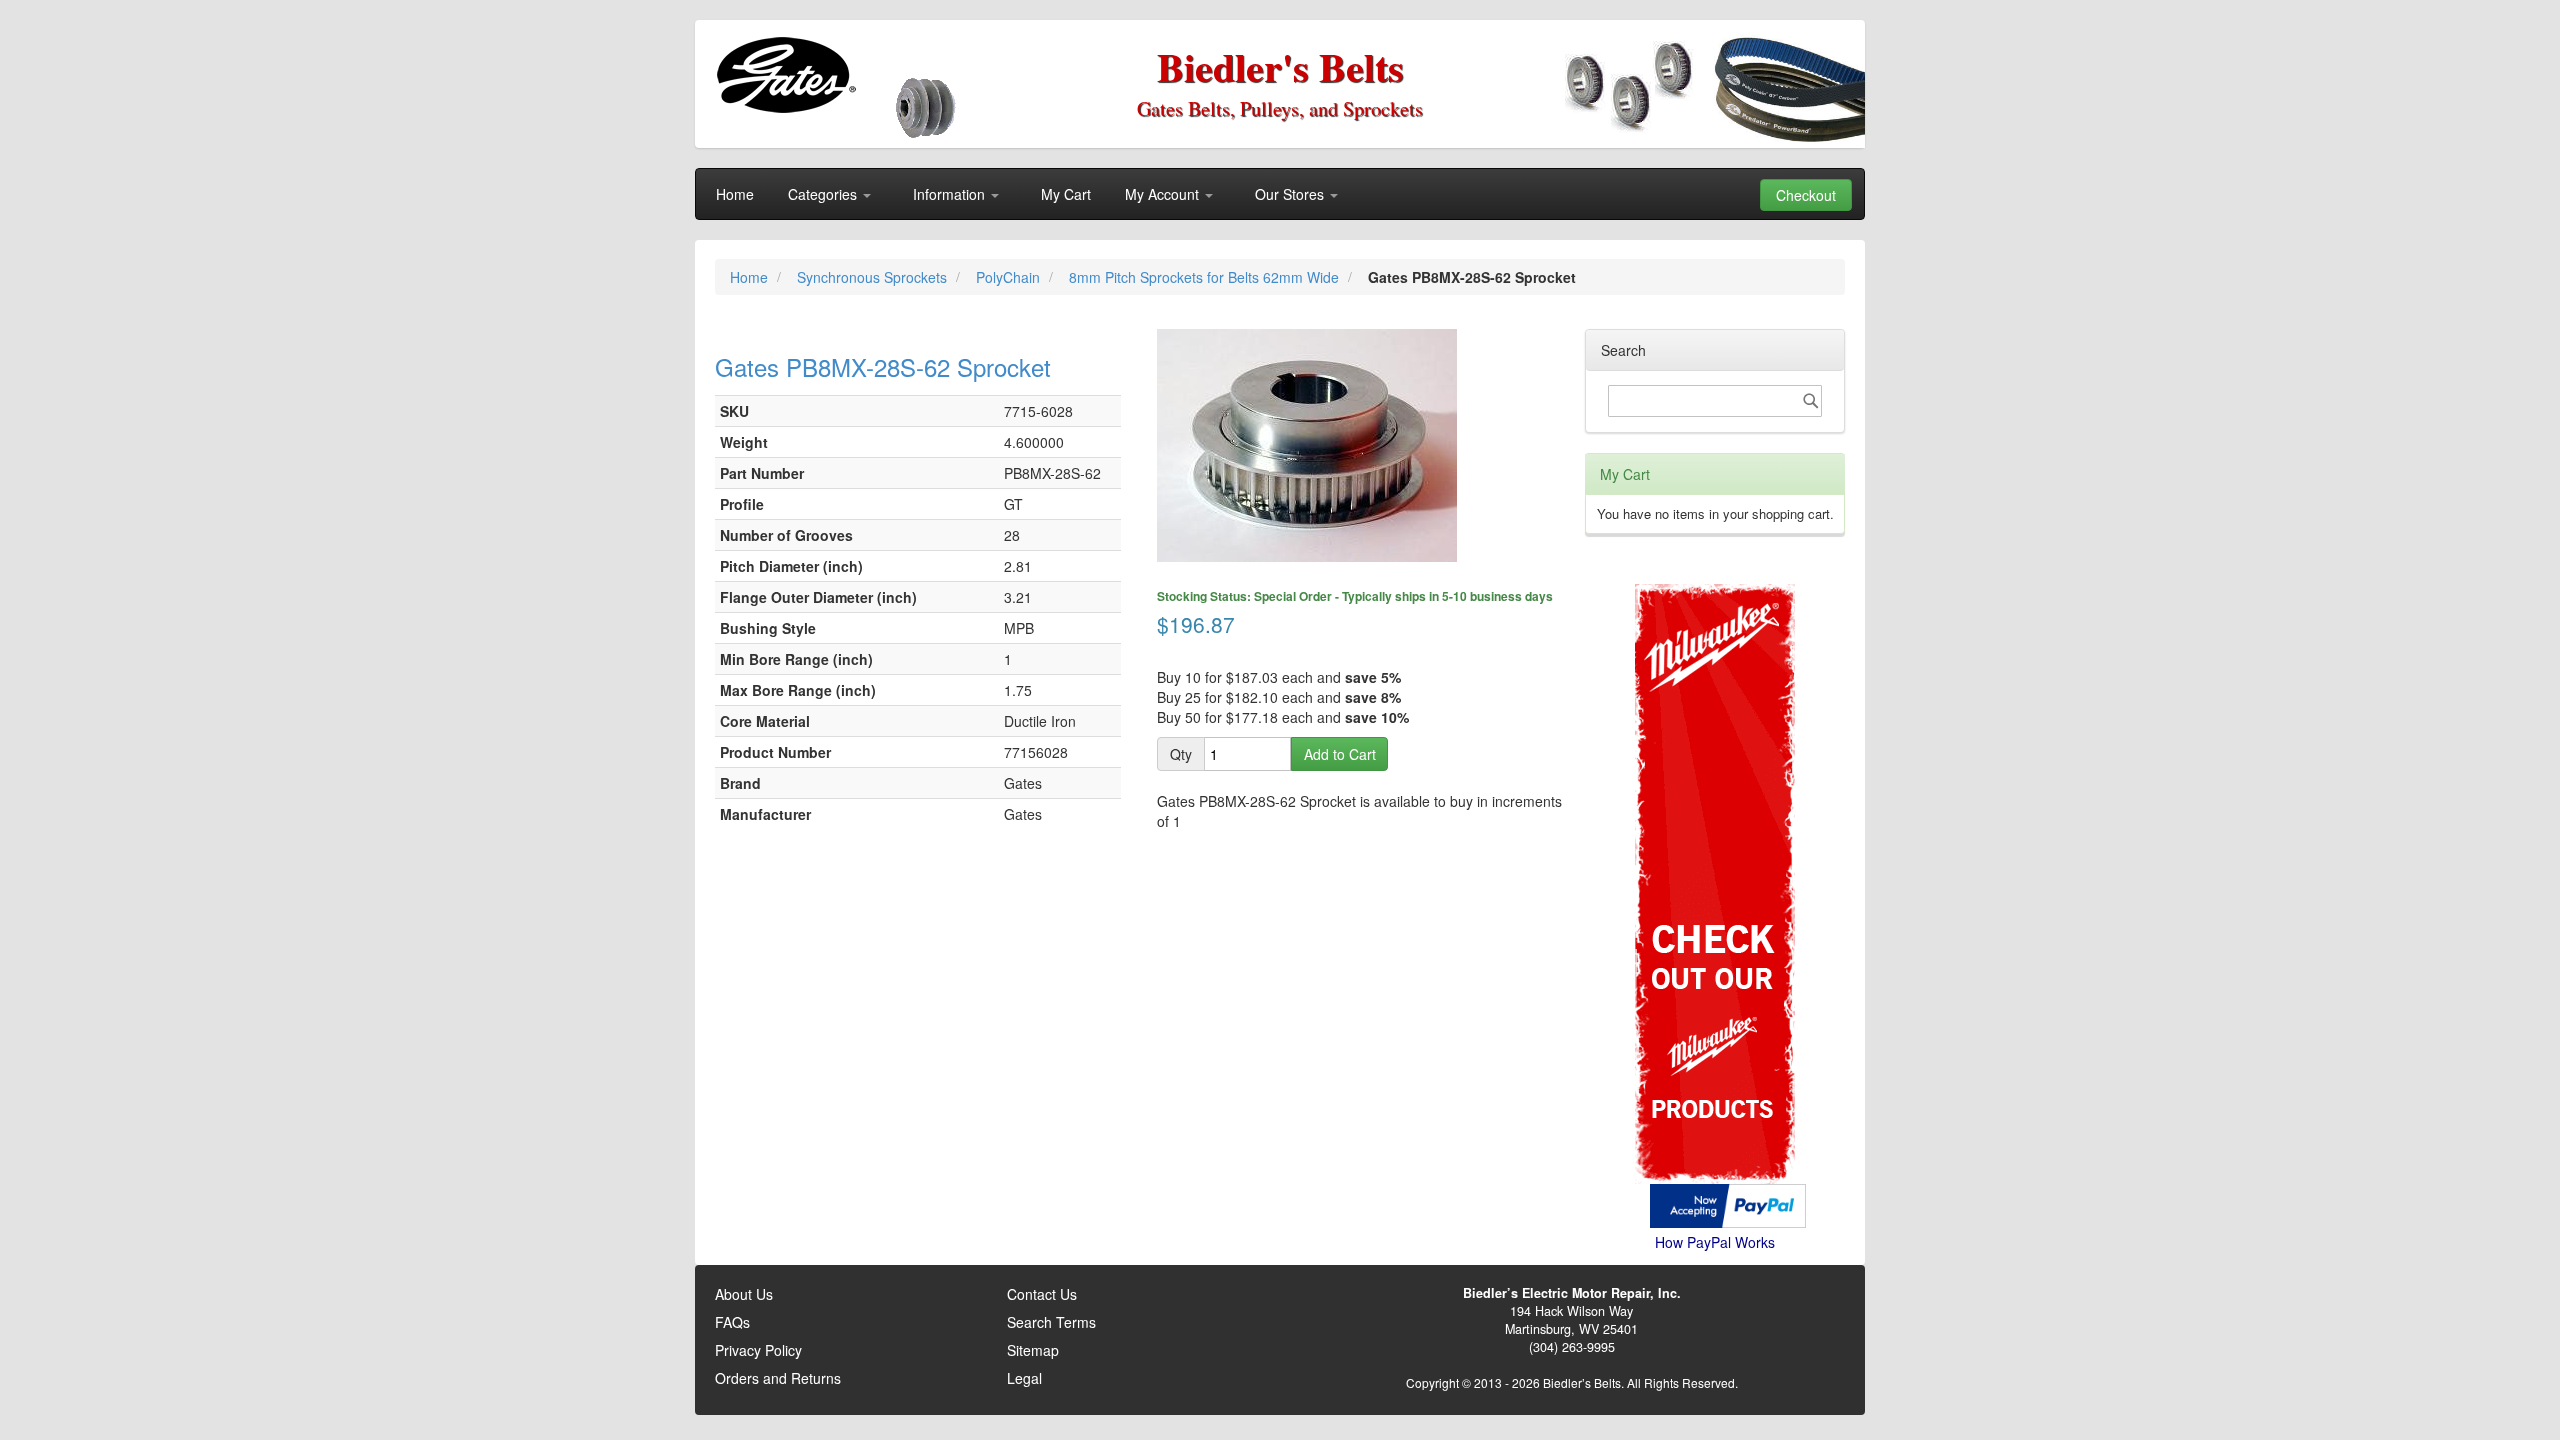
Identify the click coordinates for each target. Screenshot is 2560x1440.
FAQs (732, 1322)
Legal (1024, 1378)
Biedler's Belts (1280, 66)
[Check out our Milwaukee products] (1715, 808)
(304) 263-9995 (1572, 1347)
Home (751, 277)
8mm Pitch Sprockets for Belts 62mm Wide (1206, 277)
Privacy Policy (758, 1350)
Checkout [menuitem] (1806, 195)
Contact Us (1042, 1294)
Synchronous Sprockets (874, 277)
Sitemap (1033, 1350)
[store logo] (785, 75)
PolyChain (1010, 277)
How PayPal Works (1715, 1242)
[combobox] (1715, 401)
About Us (744, 1294)
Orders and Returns (778, 1378)
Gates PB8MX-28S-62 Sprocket (883, 366)
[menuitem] (735, 194)
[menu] (1280, 194)
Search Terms (1051, 1322)
